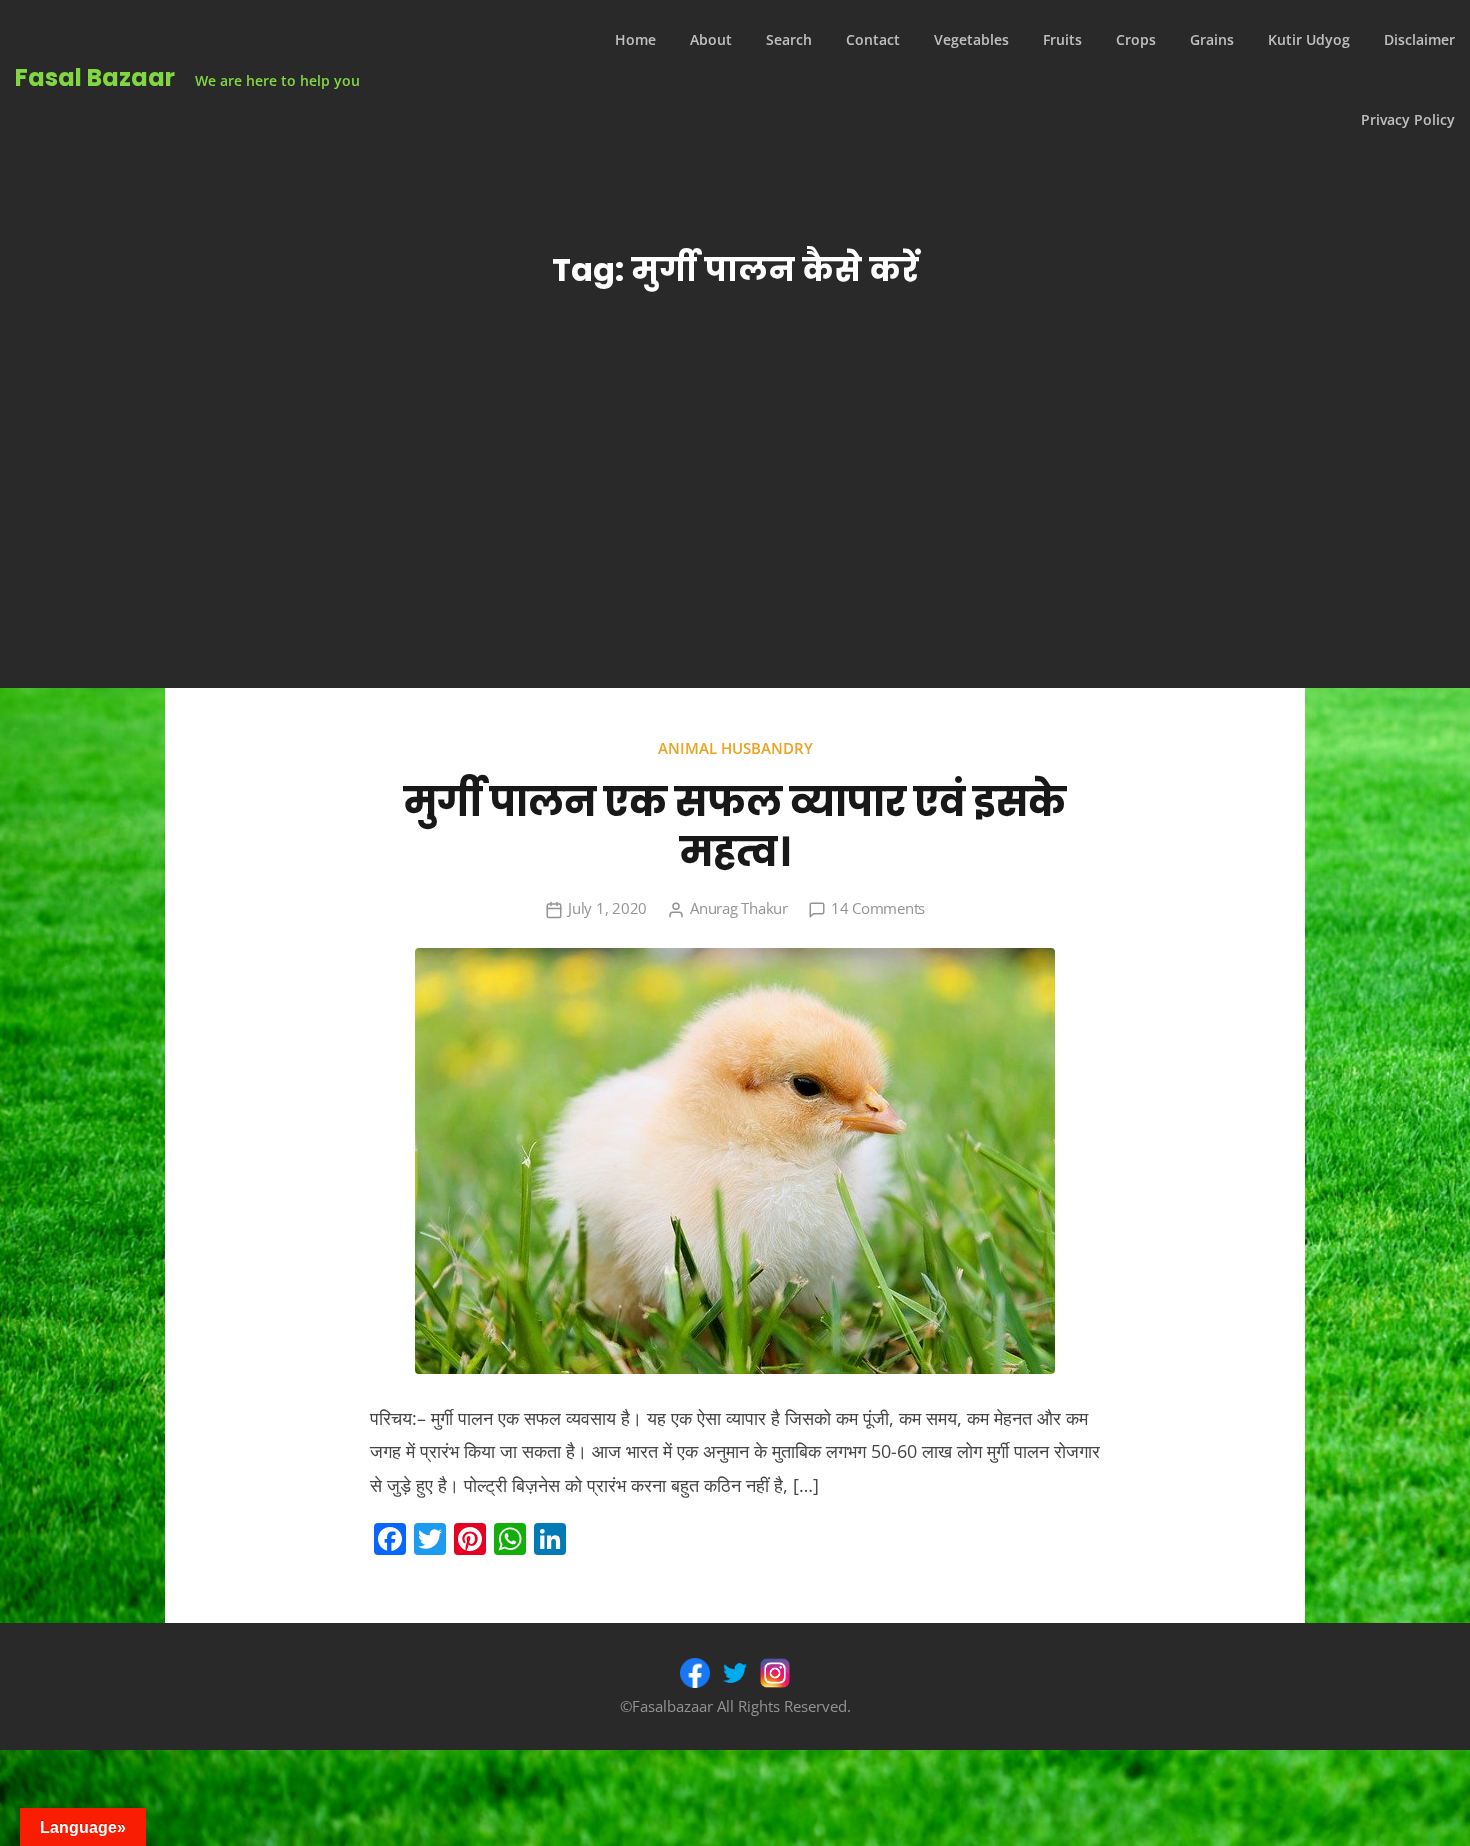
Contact (873, 39)
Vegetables (971, 39)
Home (635, 39)
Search (789, 39)
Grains (1212, 39)
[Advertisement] (735, 538)
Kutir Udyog (1309, 39)
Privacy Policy (1408, 119)
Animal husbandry (735, 748)
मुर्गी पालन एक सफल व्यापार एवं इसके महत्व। (735, 827)
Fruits (1062, 39)
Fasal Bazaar (95, 77)
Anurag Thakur (739, 908)
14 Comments (878, 908)
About (711, 39)
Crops (1136, 39)
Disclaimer (1419, 39)
